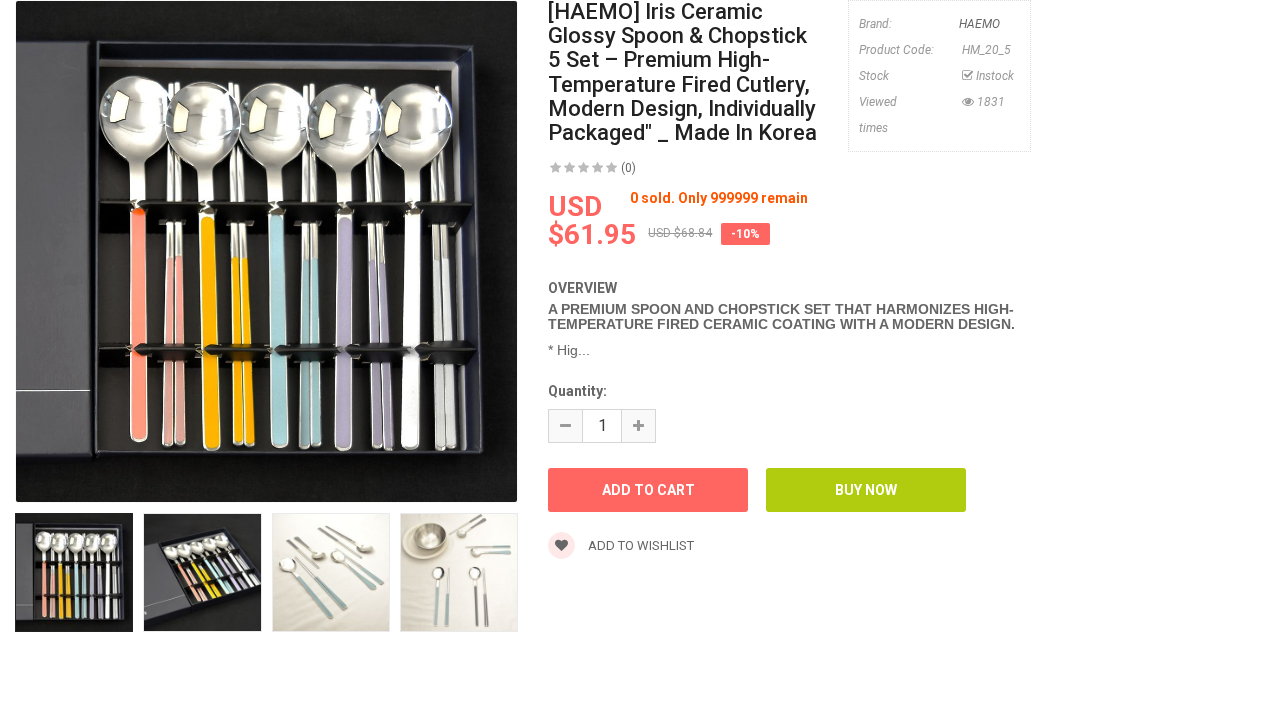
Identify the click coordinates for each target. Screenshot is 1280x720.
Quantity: (577, 391)
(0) (628, 168)
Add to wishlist (639, 545)
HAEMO (979, 24)
